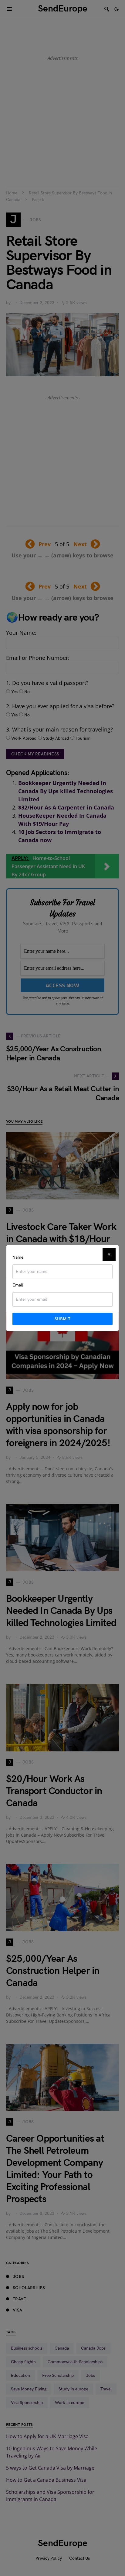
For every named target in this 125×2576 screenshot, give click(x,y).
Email (18, 1285)
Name (18, 1257)
